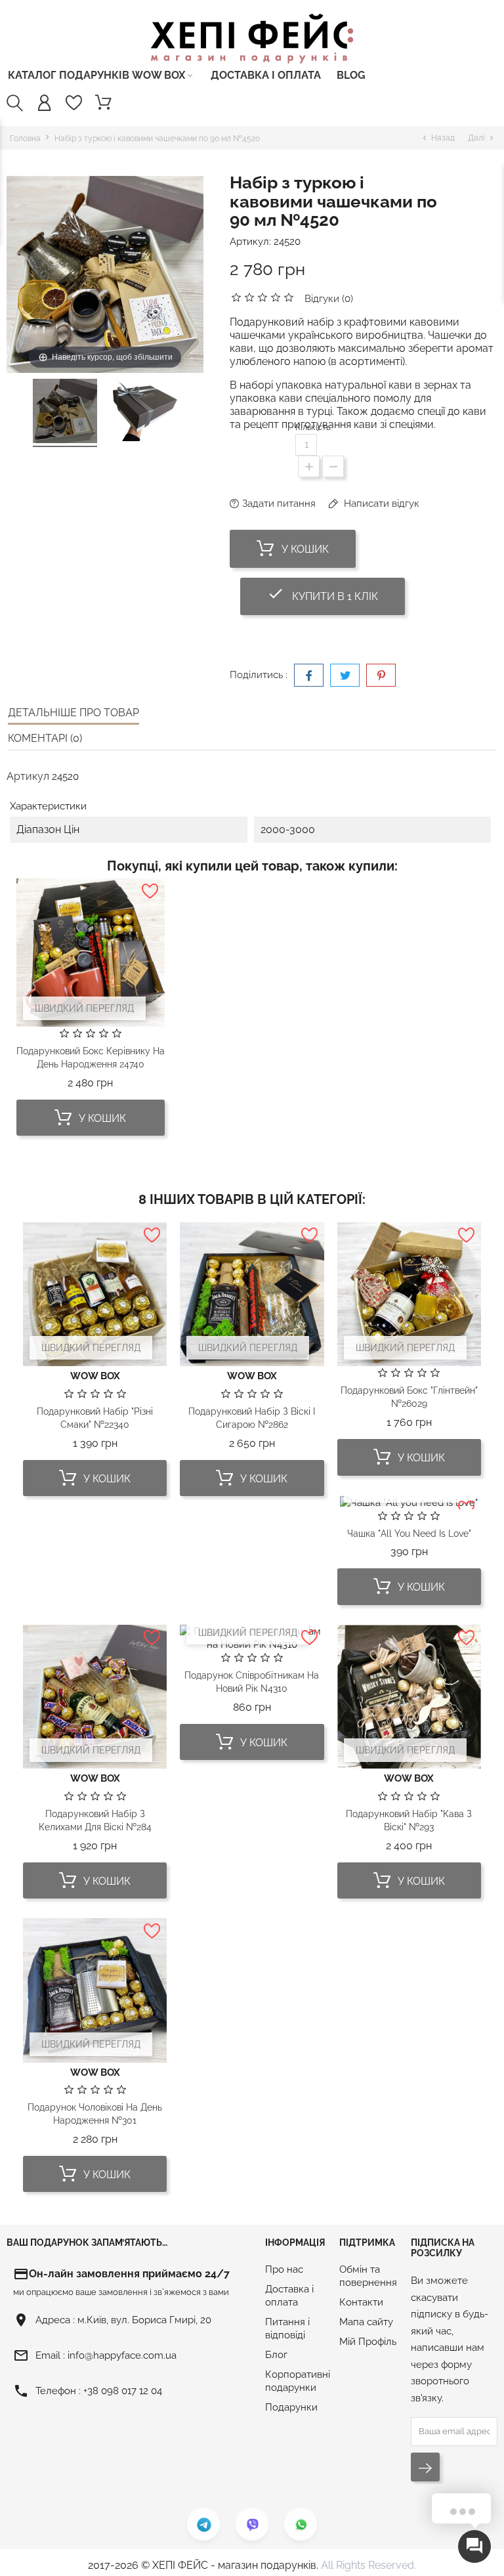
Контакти (361, 2302)
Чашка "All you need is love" (409, 1534)
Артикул (28, 776)
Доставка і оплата (266, 75)
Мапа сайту (366, 2322)
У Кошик (304, 549)
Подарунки (291, 2407)
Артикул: (250, 242)
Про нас (284, 2269)
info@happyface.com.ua (122, 2355)
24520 (287, 242)
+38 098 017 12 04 (123, 2391)
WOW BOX (95, 1376)
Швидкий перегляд (84, 1008)
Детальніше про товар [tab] (73, 713)
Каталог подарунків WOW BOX (101, 75)
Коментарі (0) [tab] (45, 738)
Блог (276, 2355)
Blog (351, 75)
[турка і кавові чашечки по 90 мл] (65, 413)
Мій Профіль (368, 2342)
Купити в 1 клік (336, 594)
